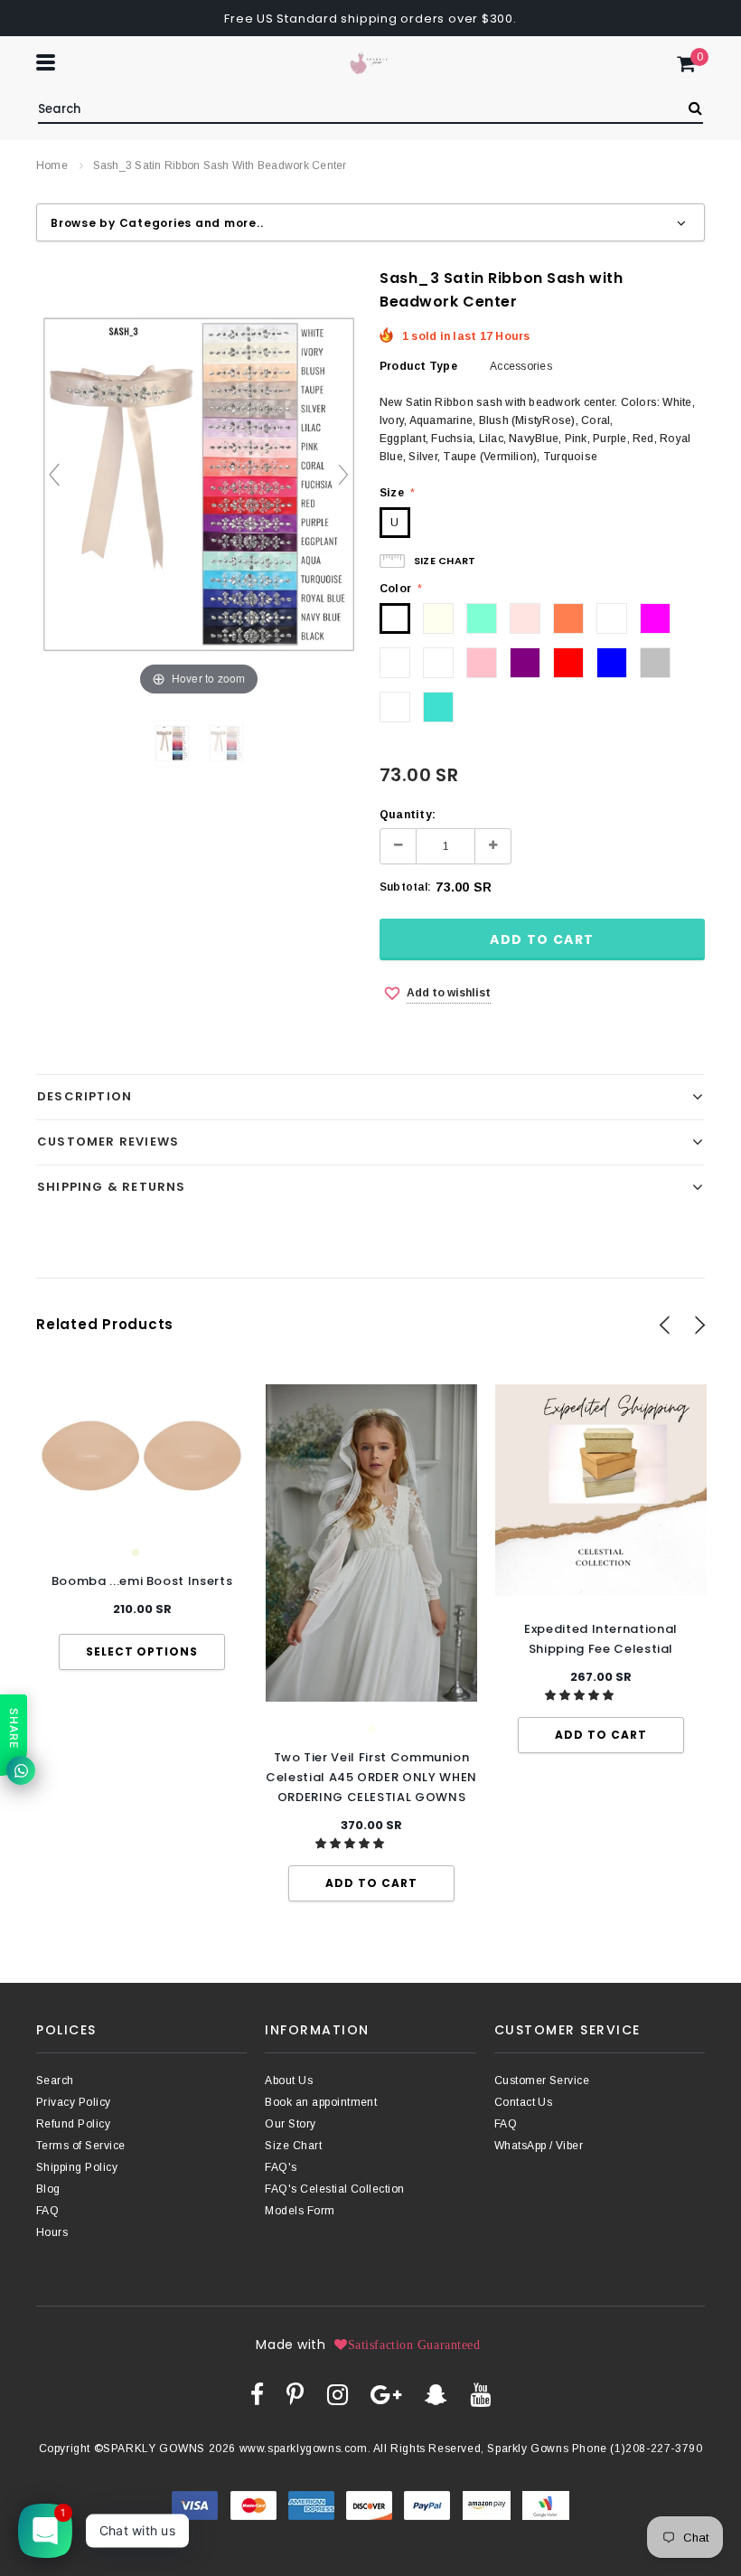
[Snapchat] (436, 2394)
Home (52, 165)
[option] (142, 1527)
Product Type (418, 366)
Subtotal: (405, 887)
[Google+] (386, 2394)
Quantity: (408, 815)
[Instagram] (338, 2394)
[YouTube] (480, 2394)
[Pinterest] (295, 2394)
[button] (351, 1844)
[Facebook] (257, 2394)
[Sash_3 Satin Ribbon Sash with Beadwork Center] (226, 743)
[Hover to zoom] (199, 483)
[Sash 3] (172, 743)
